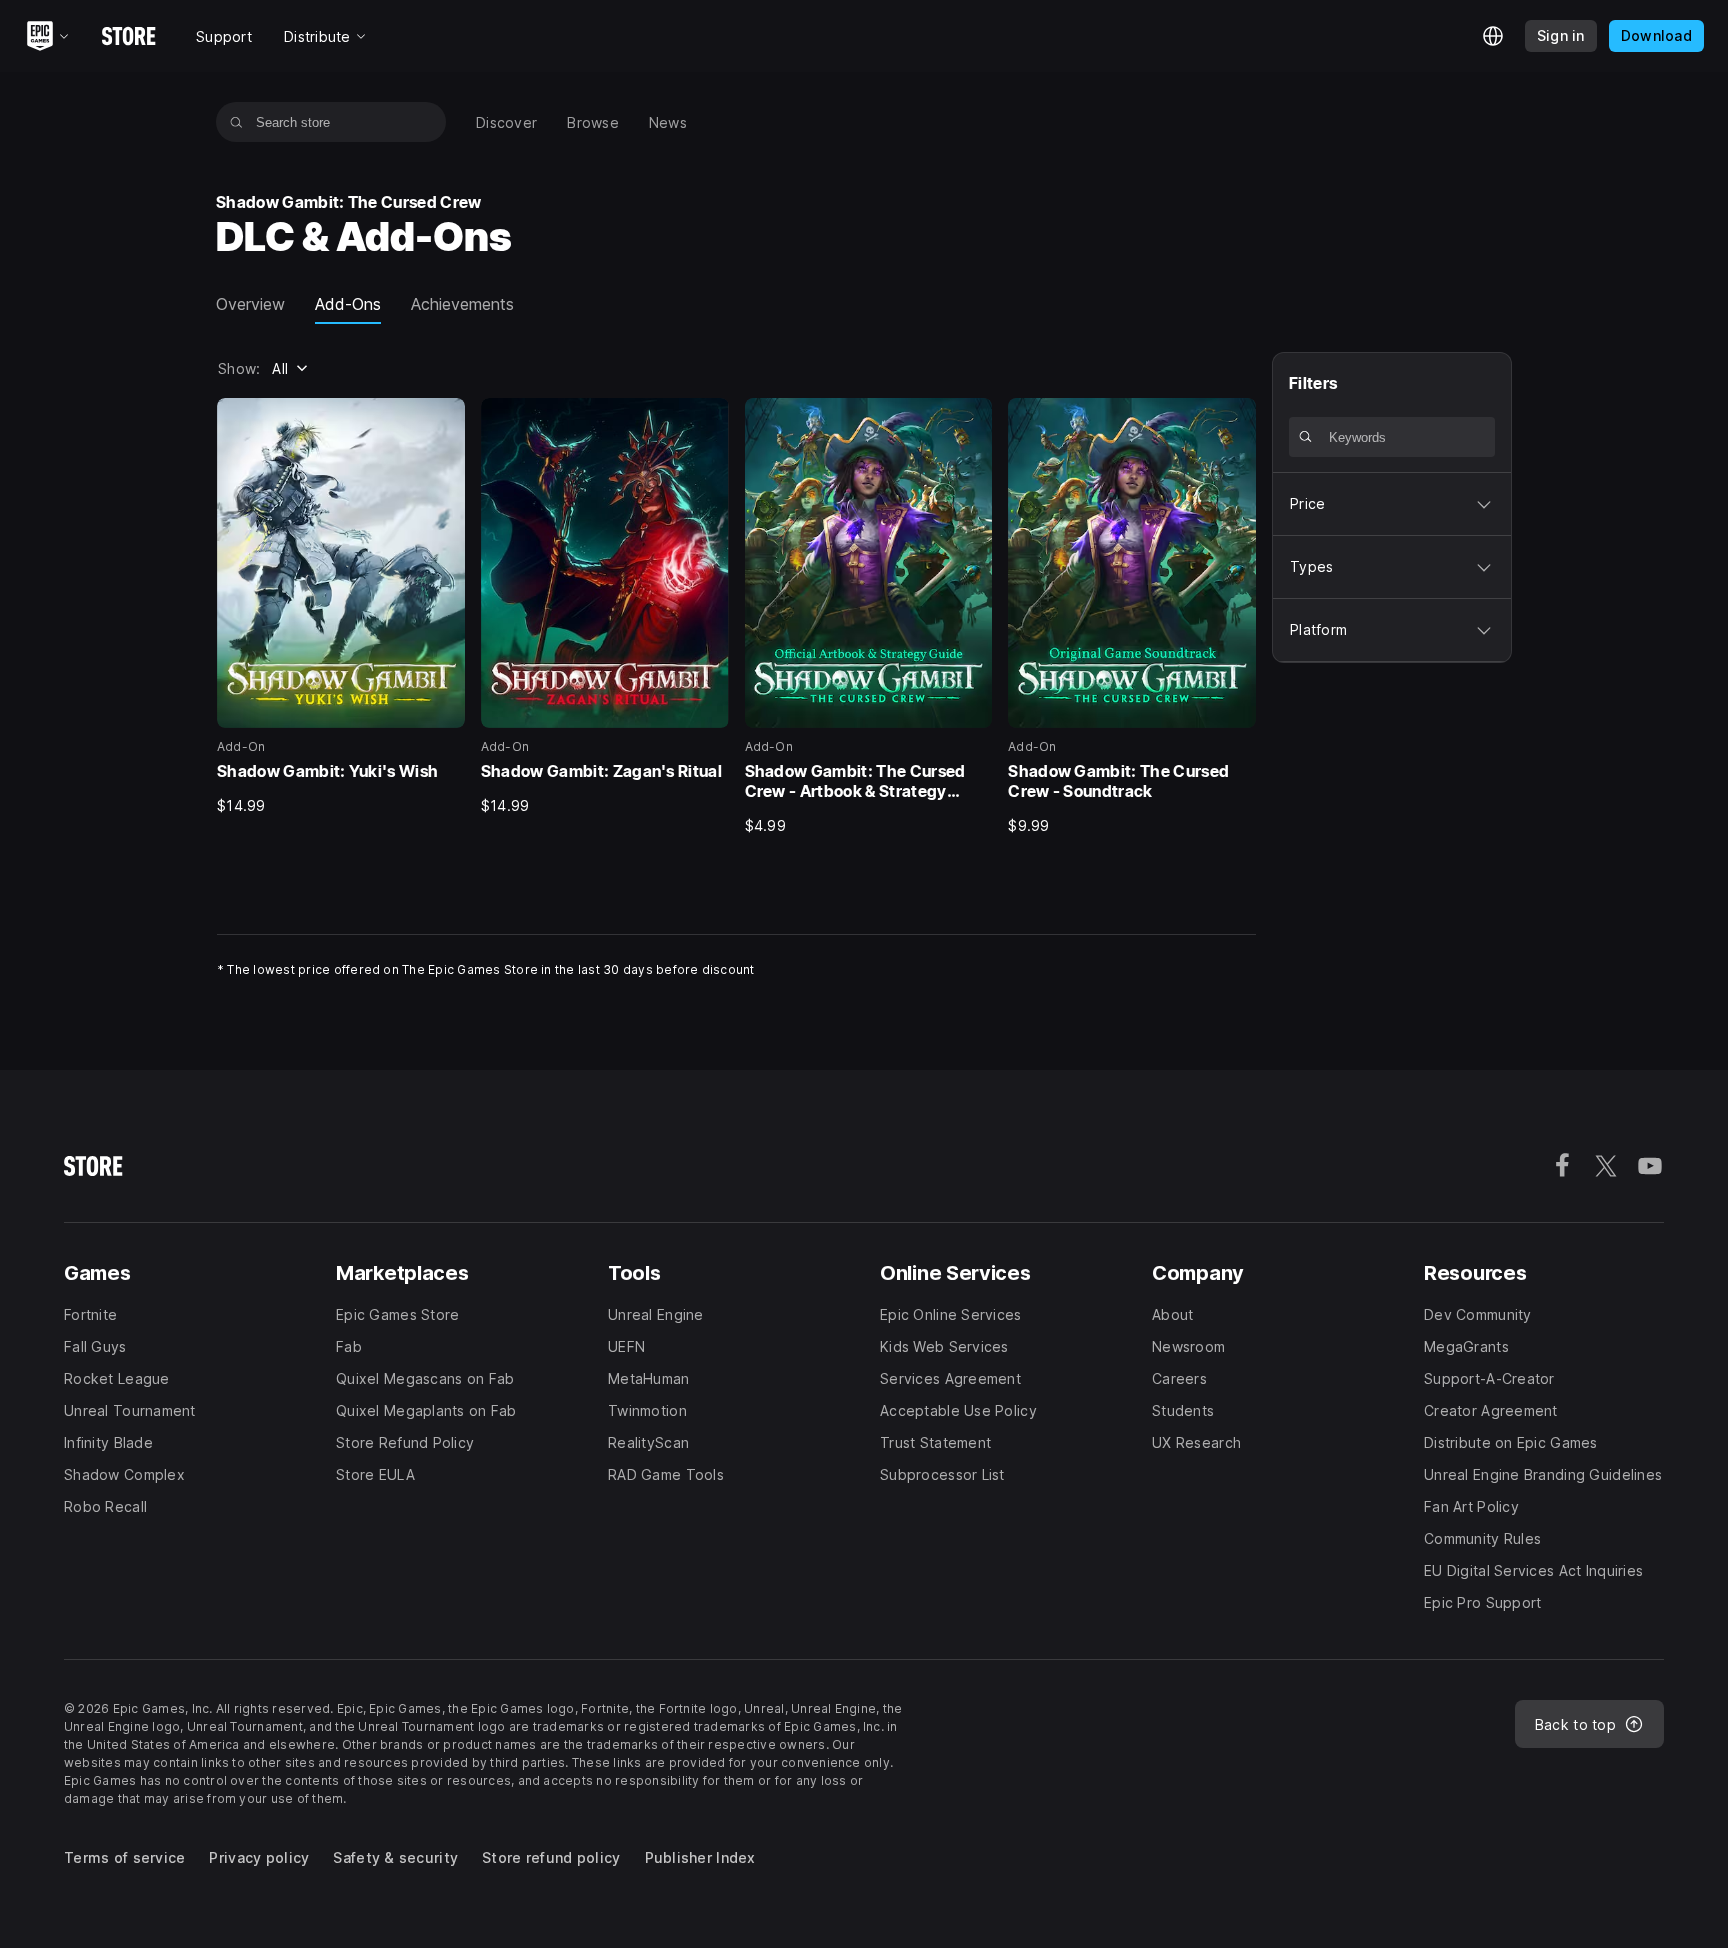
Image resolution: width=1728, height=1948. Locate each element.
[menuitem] (506, 122)
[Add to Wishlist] (443, 420)
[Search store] (236, 122)
